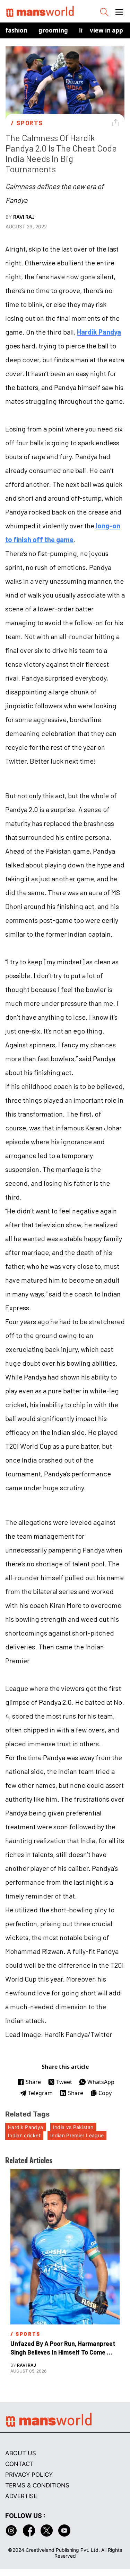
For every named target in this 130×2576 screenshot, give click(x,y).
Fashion (16, 30)
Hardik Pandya (99, 332)
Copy (105, 2093)
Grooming (53, 30)
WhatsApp (101, 2082)
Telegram (40, 2093)
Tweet (64, 2082)
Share (33, 2082)
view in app (106, 30)
